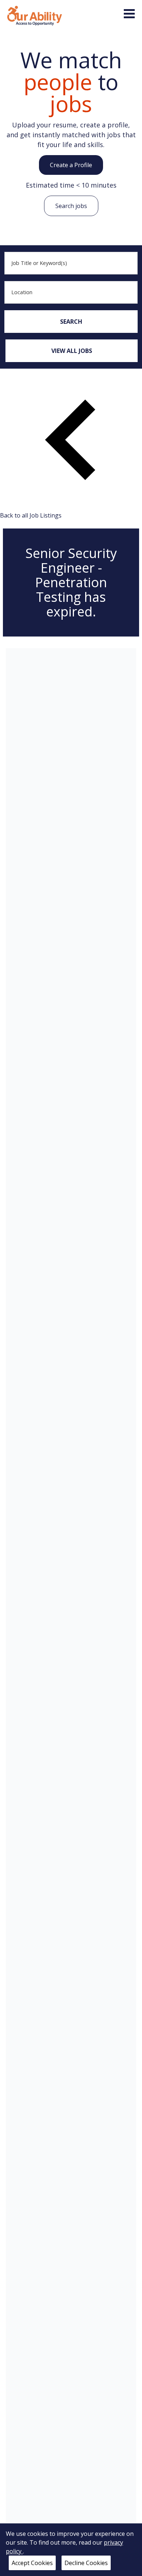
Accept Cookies (32, 2563)
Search (71, 322)
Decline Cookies (86, 2563)
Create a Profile (71, 165)
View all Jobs (72, 351)
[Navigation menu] (129, 14)
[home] (35, 15)
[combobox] (71, 263)
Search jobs (71, 206)
